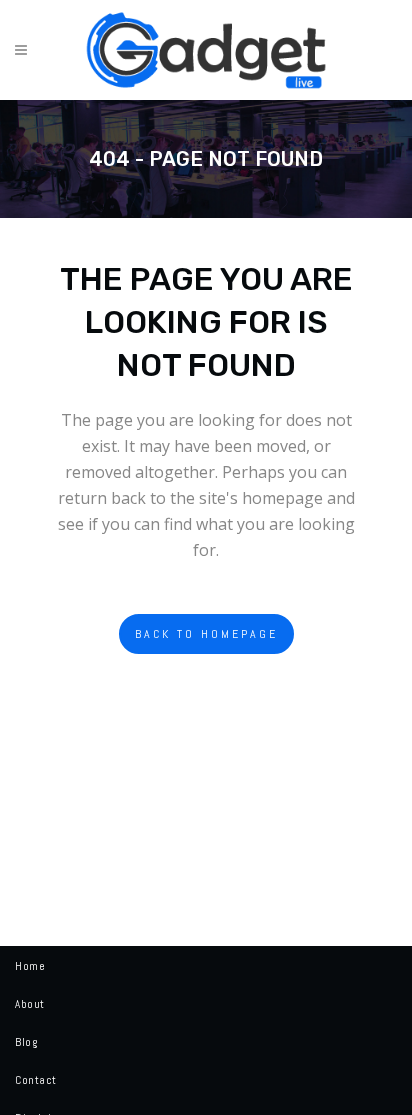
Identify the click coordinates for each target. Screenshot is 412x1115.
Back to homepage (206, 634)
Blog (26, 1042)
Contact (36, 1080)
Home (30, 966)
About (30, 1004)
